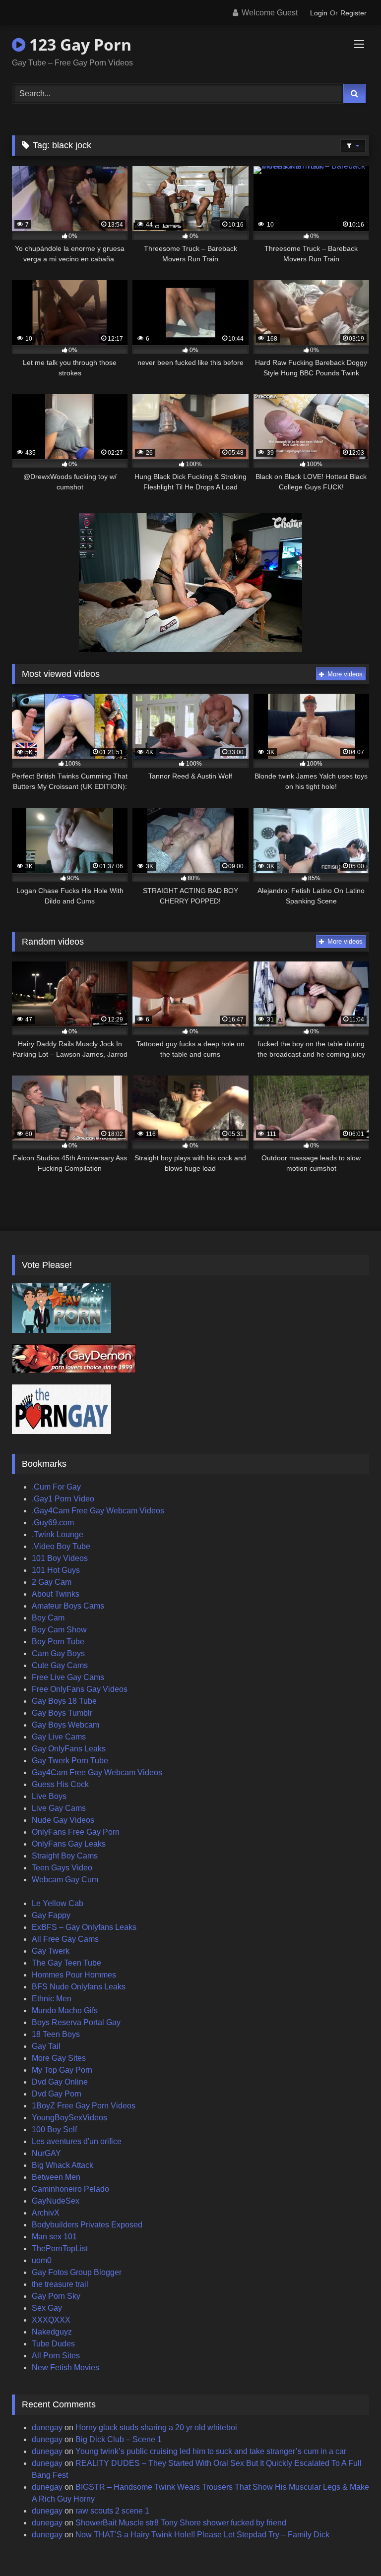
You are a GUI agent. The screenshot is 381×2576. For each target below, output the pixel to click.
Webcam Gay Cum (65, 1880)
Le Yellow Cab (58, 1903)
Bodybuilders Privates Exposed (87, 2225)
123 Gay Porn (78, 44)
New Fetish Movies (65, 2367)
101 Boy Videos (60, 1558)
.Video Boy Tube (61, 1546)
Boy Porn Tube (58, 1642)
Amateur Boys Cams (68, 1606)
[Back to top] (350, 2546)
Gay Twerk (51, 1951)
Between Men (56, 2177)
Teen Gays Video (62, 1868)
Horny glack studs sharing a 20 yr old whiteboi (156, 2427)
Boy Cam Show (59, 1630)
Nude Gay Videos (63, 1820)
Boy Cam (48, 1618)
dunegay (47, 2427)
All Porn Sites (56, 2356)
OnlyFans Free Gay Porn (76, 1832)
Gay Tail (46, 2046)
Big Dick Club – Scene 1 (119, 2439)
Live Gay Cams (59, 1808)
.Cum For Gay (56, 1487)
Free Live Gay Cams (68, 1677)
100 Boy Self (54, 2129)
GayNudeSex (56, 2201)
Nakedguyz (52, 2332)
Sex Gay (47, 2308)
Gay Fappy (51, 1915)
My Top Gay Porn (62, 2070)
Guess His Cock (60, 1784)
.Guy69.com (53, 1523)
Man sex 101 (54, 2237)
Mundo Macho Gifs (65, 2010)
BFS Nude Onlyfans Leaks (79, 1987)
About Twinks (56, 1594)
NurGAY (46, 2153)
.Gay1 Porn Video (63, 1499)
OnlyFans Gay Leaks (69, 1844)
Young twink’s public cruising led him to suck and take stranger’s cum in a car (211, 2451)
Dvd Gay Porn (57, 2094)
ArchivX (46, 2213)
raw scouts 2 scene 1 (112, 2511)
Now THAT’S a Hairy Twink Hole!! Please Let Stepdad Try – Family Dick (202, 2535)
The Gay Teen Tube (66, 1963)
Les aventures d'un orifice (77, 2141)
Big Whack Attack (63, 2165)
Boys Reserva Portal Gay (76, 2022)
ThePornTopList (60, 2248)
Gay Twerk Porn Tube (70, 1761)
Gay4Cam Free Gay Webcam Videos (97, 1772)
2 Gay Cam (52, 1582)
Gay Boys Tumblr (62, 1713)
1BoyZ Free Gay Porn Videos (84, 2106)
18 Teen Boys (56, 2034)
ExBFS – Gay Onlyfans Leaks (84, 1927)
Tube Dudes (53, 2344)
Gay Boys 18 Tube (64, 1701)
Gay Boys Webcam (65, 1725)
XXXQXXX (51, 2320)
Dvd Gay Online (60, 2082)
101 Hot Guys (56, 1570)
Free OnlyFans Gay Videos (80, 1689)
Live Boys (49, 1796)
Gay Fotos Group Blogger (77, 2272)
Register (353, 13)
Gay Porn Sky (56, 2296)
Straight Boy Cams (65, 1856)
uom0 (42, 2260)
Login (319, 13)
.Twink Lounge (58, 1534)
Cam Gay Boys (58, 1653)
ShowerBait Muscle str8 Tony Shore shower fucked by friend (181, 2523)
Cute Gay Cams (60, 1665)
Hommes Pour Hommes (74, 1975)
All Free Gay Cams (65, 1939)
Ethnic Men (52, 1999)
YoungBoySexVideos (69, 2118)
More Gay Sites (59, 2058)
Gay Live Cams (59, 1737)
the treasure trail (60, 2284)
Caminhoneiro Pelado (70, 2189)
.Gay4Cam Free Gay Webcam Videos (98, 1511)
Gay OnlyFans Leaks (69, 1749)
